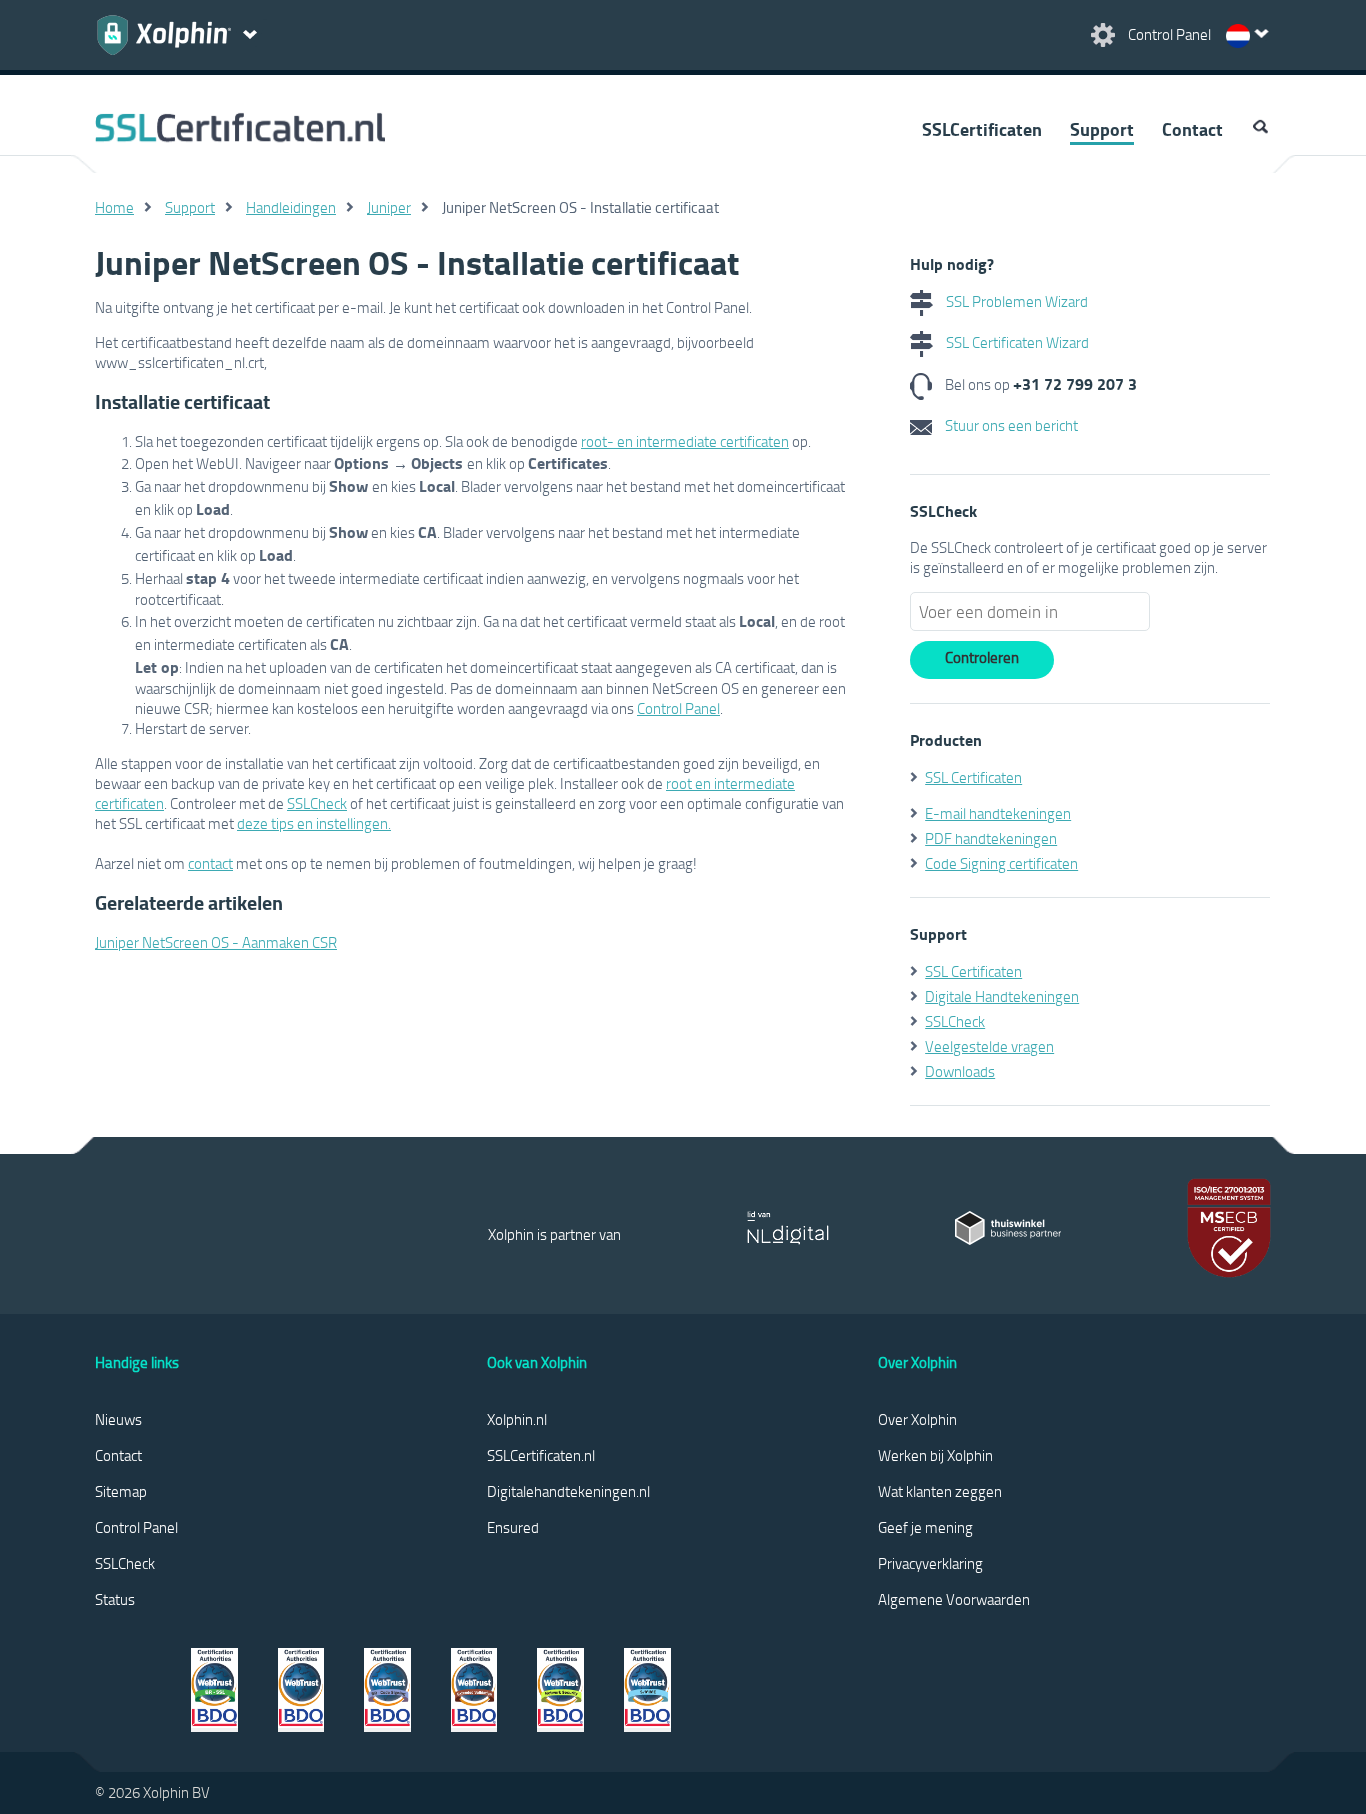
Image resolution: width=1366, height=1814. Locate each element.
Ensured (513, 1527)
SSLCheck (317, 803)
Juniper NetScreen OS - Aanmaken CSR (216, 942)
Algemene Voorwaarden (954, 1599)
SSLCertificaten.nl (541, 1455)
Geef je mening (925, 1527)
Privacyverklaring (930, 1563)
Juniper (389, 207)
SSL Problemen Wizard (1015, 301)
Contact (1192, 129)
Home (114, 207)
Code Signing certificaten (1001, 863)
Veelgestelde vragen (989, 1046)
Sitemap (121, 1491)
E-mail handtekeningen (998, 813)
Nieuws (118, 1419)
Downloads (960, 1071)
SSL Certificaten (973, 777)
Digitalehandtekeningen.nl (568, 1491)
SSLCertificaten (982, 129)
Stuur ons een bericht (1010, 425)
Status (115, 1599)
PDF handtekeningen (991, 838)
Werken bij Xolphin (935, 1455)
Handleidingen (291, 207)
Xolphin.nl (517, 1419)
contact (210, 863)
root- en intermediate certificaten (685, 441)
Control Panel (678, 708)
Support (1102, 129)
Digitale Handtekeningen (1002, 996)
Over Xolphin (917, 1419)
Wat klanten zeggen (940, 1491)
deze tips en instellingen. (314, 823)
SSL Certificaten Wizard (1016, 342)
